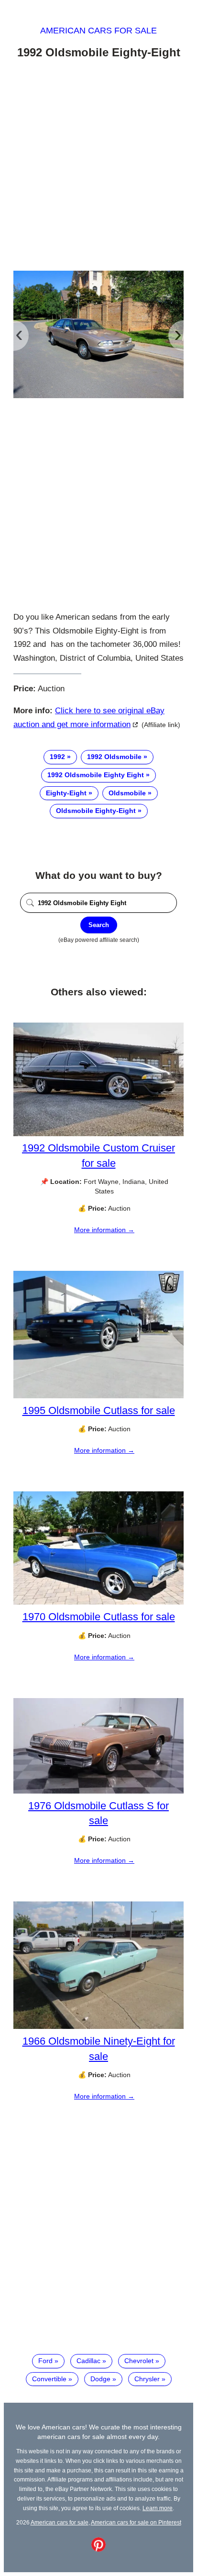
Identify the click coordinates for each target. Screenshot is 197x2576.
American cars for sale (98, 31)
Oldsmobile (127, 793)
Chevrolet (139, 2361)
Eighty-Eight (66, 793)
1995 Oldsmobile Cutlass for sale (99, 1410)
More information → (104, 1230)
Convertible (49, 2379)
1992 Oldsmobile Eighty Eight (96, 775)
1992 (57, 757)
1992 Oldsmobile (114, 757)
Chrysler (147, 2379)
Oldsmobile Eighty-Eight (96, 811)
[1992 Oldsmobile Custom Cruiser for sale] (98, 1134)
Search (99, 925)
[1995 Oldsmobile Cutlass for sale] (98, 1396)
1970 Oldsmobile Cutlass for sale (99, 1617)
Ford (45, 2361)
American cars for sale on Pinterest (136, 2522)
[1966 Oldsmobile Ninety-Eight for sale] (98, 2027)
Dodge (100, 2379)
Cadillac (88, 2361)
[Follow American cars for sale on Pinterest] (98, 2549)
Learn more (158, 2508)
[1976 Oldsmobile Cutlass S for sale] (98, 1791)
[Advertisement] (98, 167)
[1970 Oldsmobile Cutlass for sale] (98, 1602)
